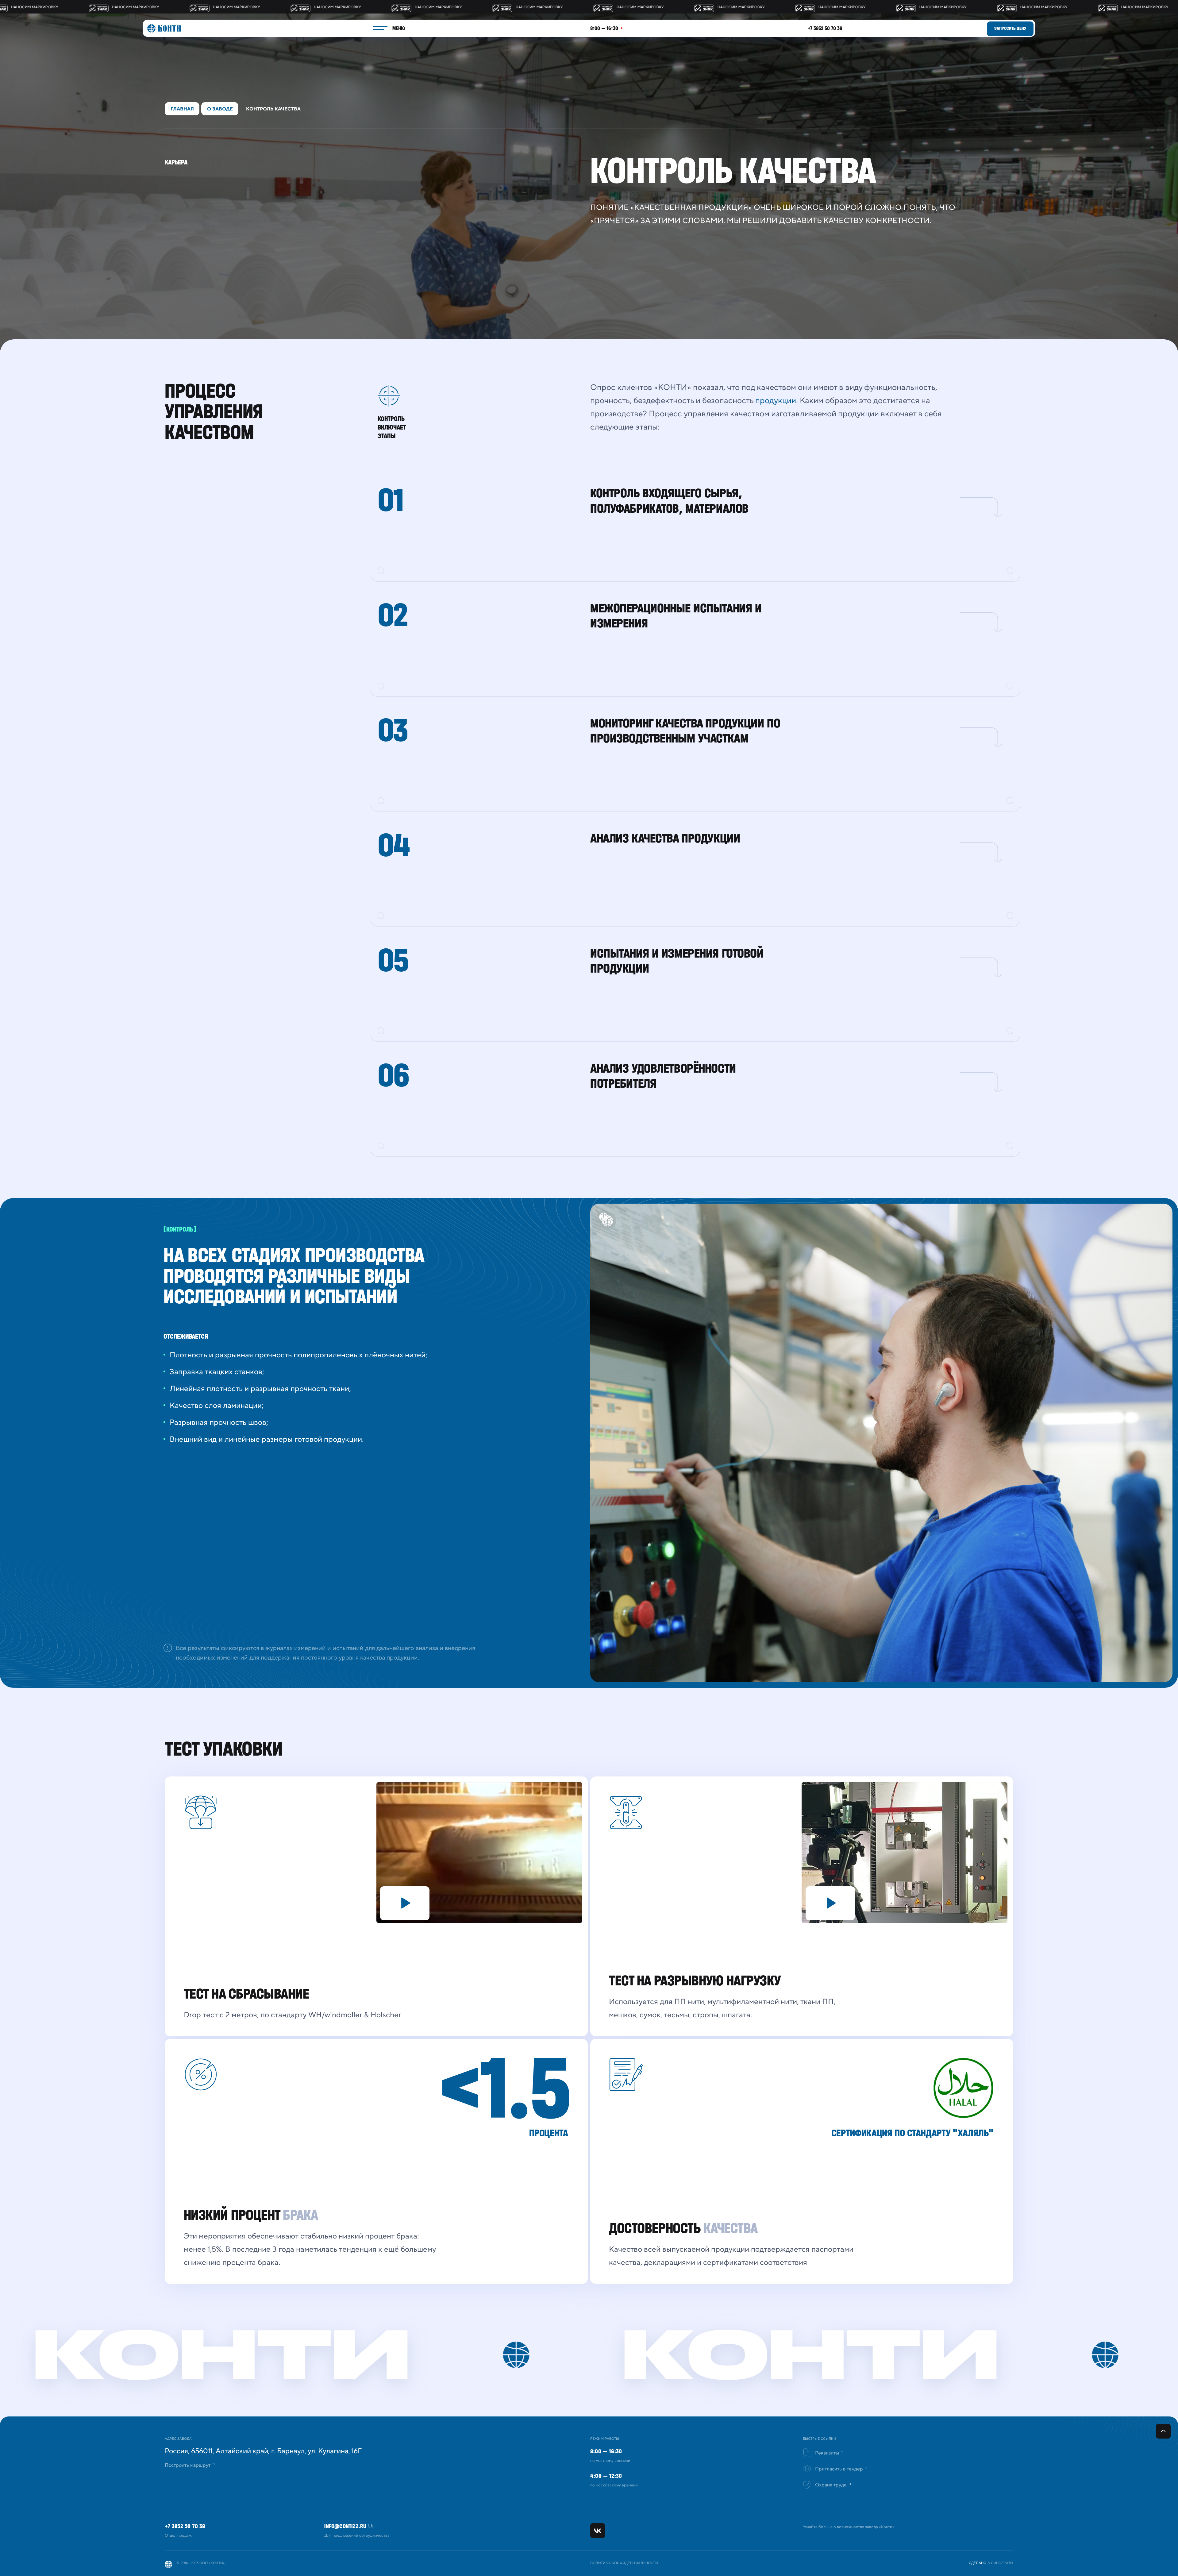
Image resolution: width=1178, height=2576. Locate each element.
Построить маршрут (188, 2465)
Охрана (831, 2485)
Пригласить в (839, 2469)
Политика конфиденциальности (624, 2563)
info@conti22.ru (345, 2526)
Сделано (978, 2563)
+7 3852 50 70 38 (825, 28)
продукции (776, 401)
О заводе (220, 109)
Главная (182, 109)
